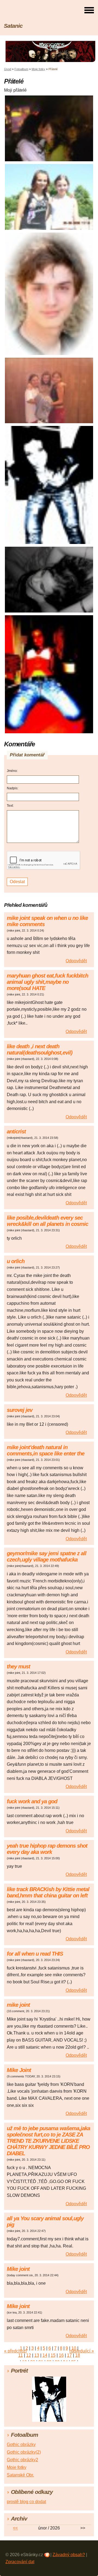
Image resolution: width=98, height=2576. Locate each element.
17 (69, 2355)
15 (53, 2355)
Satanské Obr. (20, 2475)
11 (21, 2355)
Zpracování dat (20, 2562)
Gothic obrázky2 (22, 2460)
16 (61, 2355)
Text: (10, 806)
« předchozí (15, 2351)
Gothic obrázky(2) (24, 2452)
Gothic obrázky (21, 2444)
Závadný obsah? (69, 2555)
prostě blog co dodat (26, 2502)
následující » (82, 2351)
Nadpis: (13, 788)
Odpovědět (76, 961)
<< (15, 2528)
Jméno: (12, 771)
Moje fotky (38, 69)
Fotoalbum (21, 69)
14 (45, 2355)
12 (29, 2355)
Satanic (13, 26)
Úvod (8, 69)
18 (78, 2355)
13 (37, 2355)
